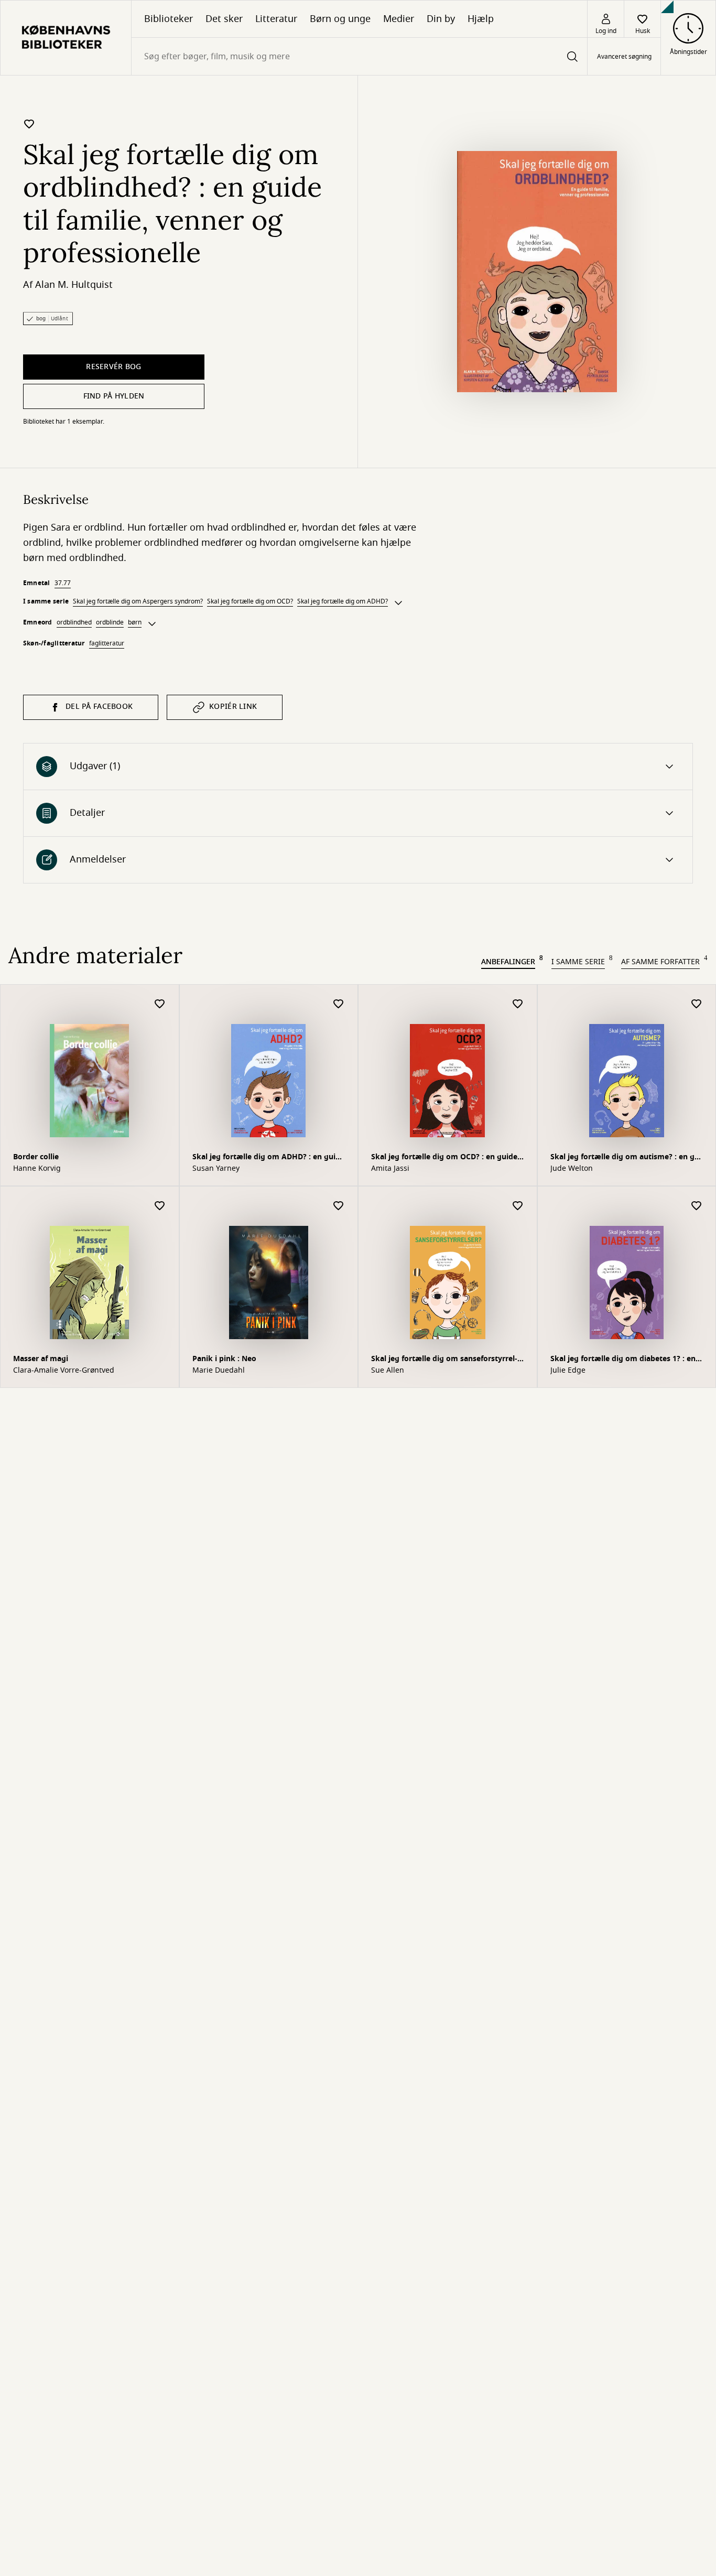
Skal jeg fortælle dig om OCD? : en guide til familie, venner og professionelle (444, 1158)
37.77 (63, 583)
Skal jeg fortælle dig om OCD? (250, 601)
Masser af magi (41, 1359)
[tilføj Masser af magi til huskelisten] (160, 1206)
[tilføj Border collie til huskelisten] (160, 1004)
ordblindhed (74, 622)
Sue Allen (388, 1371)
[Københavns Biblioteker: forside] (66, 38)
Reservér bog (113, 367)
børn (135, 622)
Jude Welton (572, 1169)
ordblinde (110, 622)
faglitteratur (107, 643)
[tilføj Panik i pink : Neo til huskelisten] (339, 1206)
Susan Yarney (216, 1169)
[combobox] (359, 56)
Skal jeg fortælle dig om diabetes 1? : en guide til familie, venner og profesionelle (624, 1360)
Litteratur (276, 19)
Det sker (224, 19)
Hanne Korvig (37, 1169)
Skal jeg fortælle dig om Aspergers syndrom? (138, 601)
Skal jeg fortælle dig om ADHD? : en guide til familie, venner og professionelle (268, 1158)
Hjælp (481, 19)
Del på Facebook (99, 707)
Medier (399, 19)
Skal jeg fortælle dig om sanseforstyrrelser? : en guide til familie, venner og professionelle (444, 1360)
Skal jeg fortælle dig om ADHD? (343, 601)
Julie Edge (568, 1371)
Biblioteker (169, 19)
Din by (441, 19)
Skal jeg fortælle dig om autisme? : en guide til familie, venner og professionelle (626, 1158)
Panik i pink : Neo (224, 1359)
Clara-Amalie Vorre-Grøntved (64, 1371)
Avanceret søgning (624, 57)
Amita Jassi (390, 1169)
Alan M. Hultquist (74, 285)
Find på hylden (114, 396)
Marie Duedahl (219, 1371)
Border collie (36, 1157)
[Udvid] (398, 603)
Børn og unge (340, 19)
